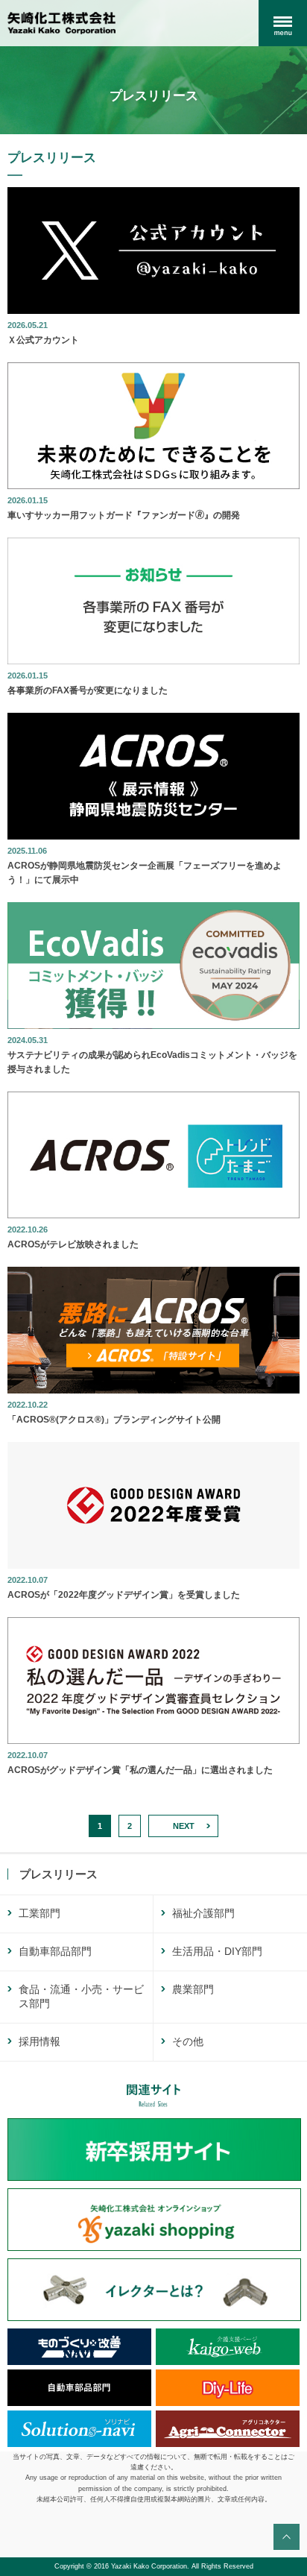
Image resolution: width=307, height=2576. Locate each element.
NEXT (184, 1826)
